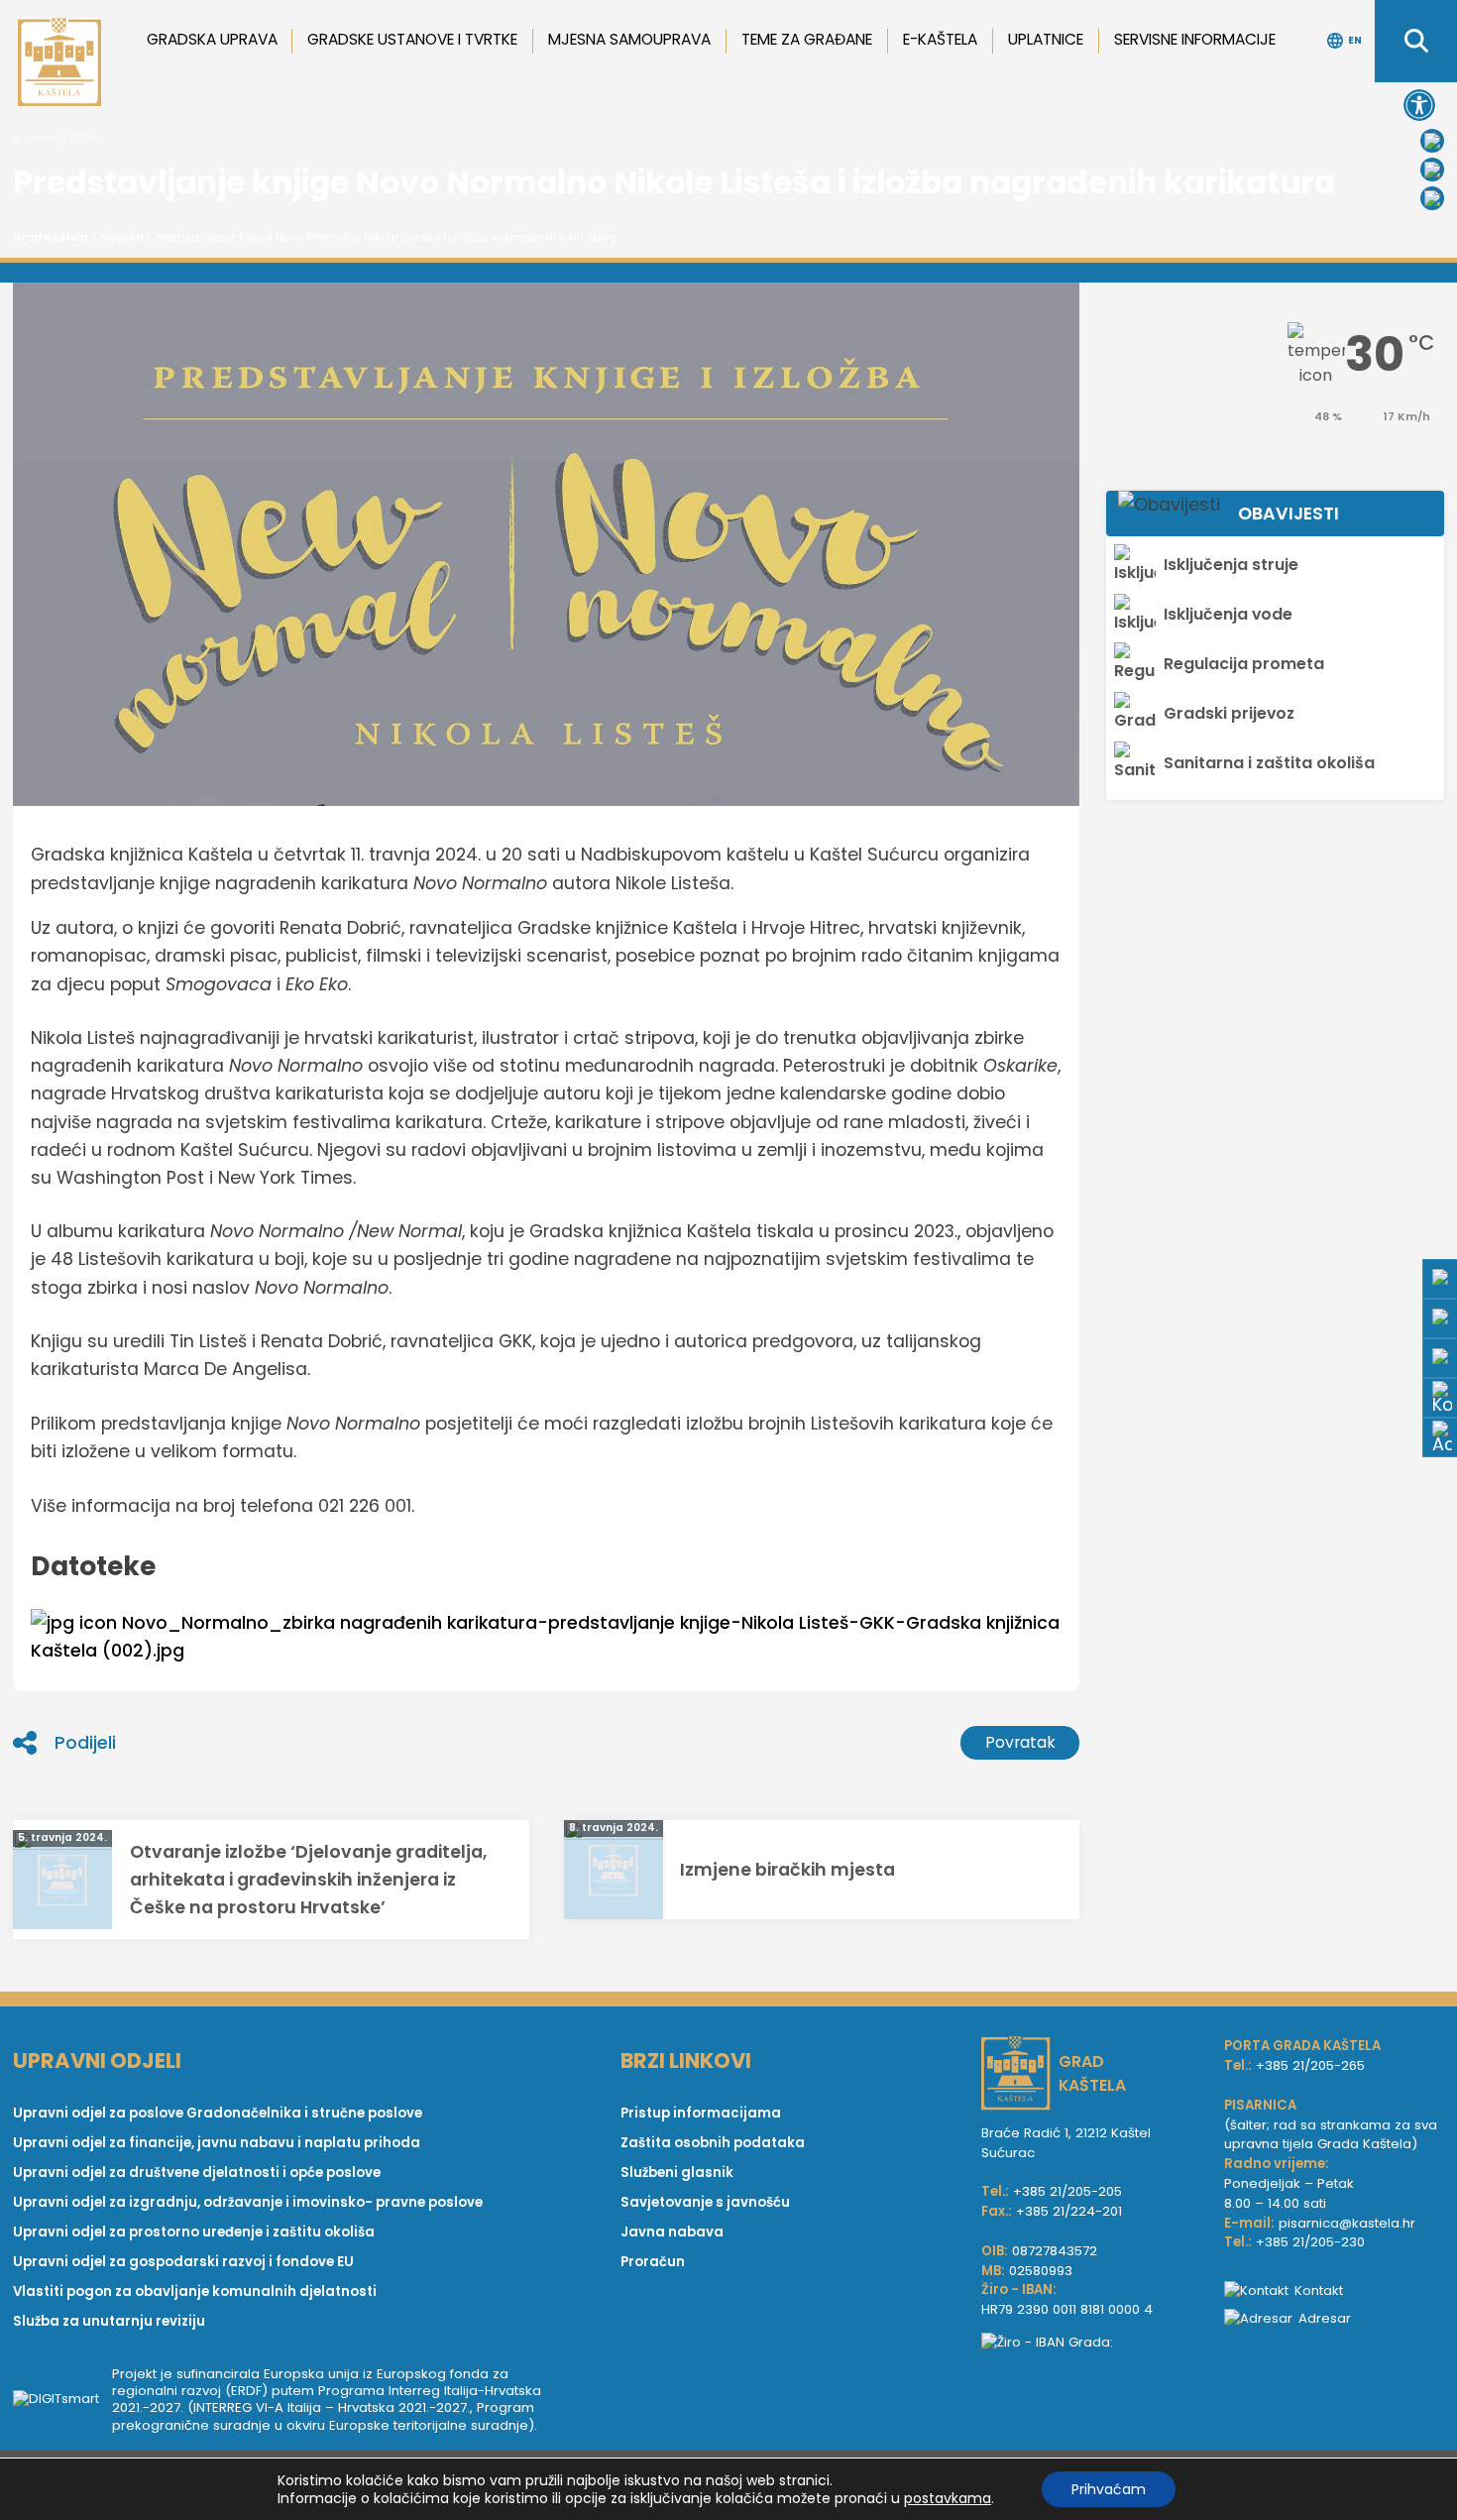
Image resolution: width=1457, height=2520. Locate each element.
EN (1355, 40)
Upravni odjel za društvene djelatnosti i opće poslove (197, 2173)
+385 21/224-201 (1069, 2211)
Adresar (1325, 2318)
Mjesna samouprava (629, 39)
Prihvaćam (1109, 2489)
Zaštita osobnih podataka (713, 2143)
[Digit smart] (62, 2399)
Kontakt (1319, 2291)
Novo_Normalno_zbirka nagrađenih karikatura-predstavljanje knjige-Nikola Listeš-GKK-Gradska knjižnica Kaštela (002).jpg (545, 1637)
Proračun (653, 2262)
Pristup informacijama (701, 2113)
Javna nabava (672, 2232)
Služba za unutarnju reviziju (109, 2321)
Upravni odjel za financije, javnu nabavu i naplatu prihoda (217, 2143)
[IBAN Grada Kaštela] (1093, 2343)
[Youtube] (1432, 170)
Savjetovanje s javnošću (705, 2202)
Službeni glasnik (677, 2173)
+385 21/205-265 (1310, 2065)
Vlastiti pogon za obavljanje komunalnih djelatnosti (195, 2291)
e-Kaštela (940, 39)
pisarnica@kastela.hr (1347, 2223)
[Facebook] (1432, 141)
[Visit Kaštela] (1432, 198)
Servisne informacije (1195, 39)
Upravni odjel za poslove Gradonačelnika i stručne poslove (218, 2113)
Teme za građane (807, 39)
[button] (1419, 105)
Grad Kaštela (51, 237)
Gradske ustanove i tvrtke (412, 39)
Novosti (122, 237)
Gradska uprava (212, 39)
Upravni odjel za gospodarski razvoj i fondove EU (183, 2262)
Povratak (1020, 1742)
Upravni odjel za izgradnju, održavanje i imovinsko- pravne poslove (248, 2202)
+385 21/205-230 (1310, 2242)
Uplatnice (1046, 39)
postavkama (948, 2498)
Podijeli (85, 1743)
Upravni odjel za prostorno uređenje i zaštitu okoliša (194, 2232)
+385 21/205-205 (1067, 2191)
